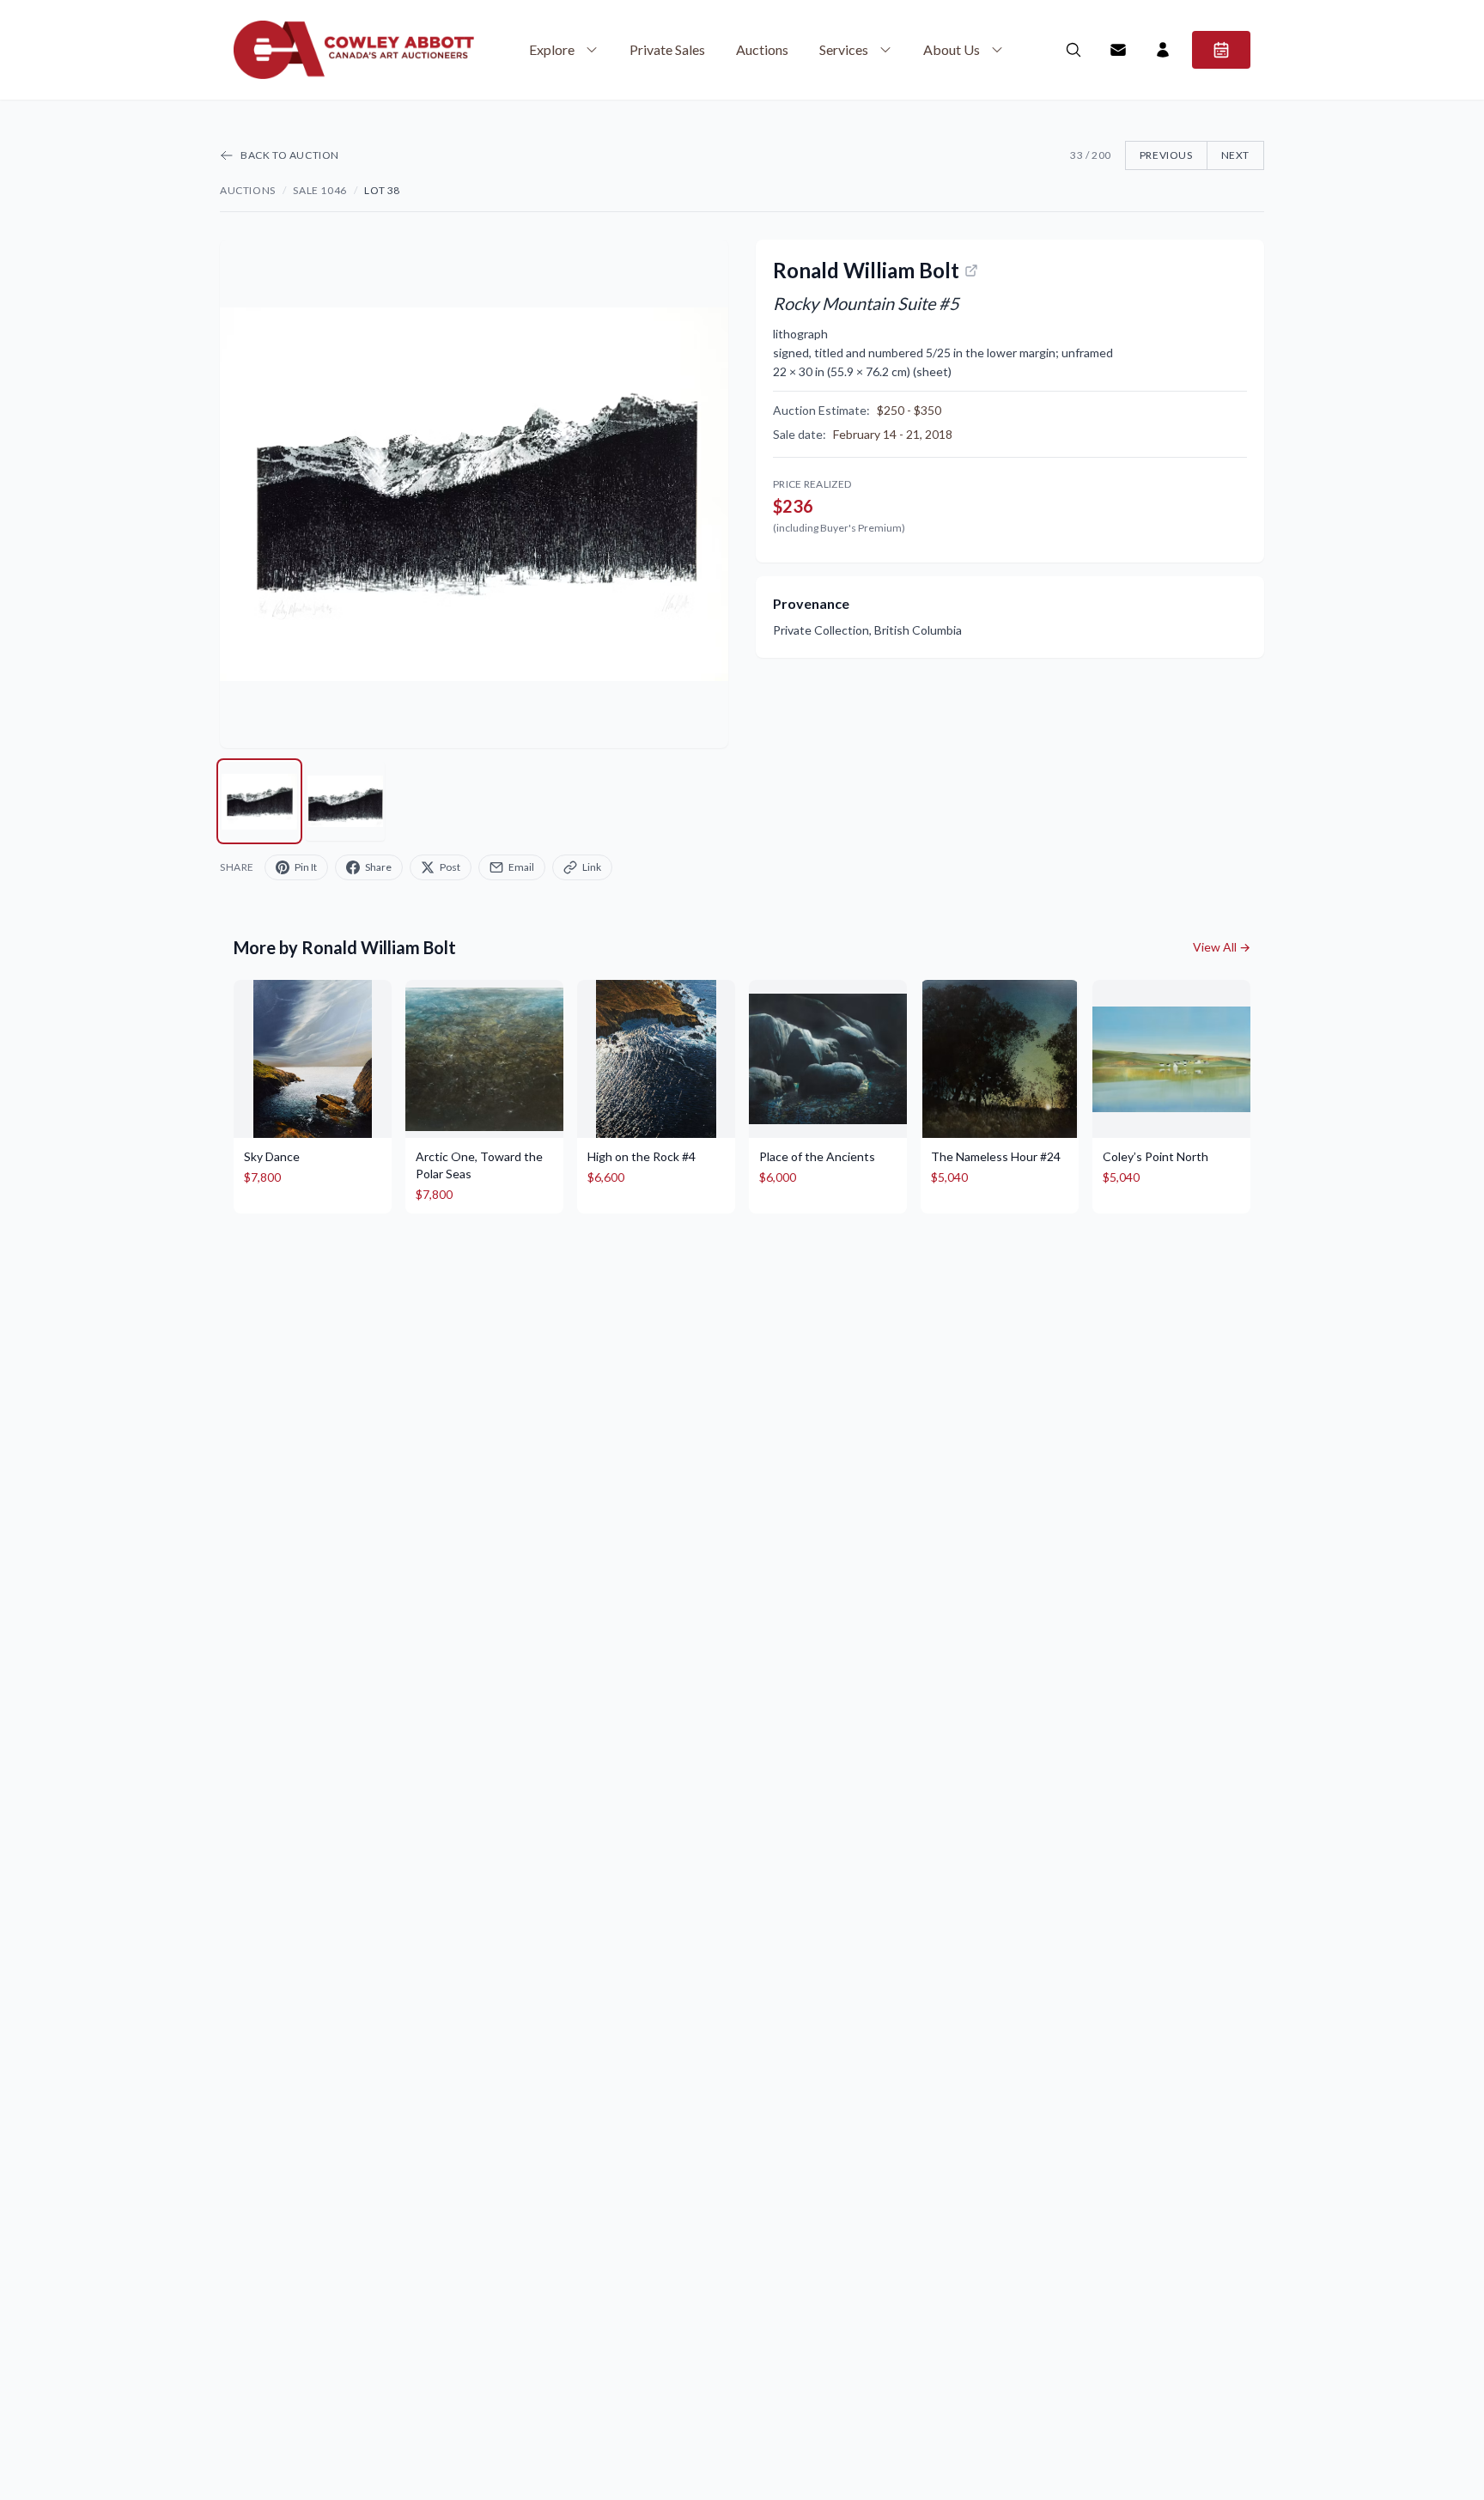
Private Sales (667, 49)
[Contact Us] (1118, 50)
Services (844, 49)
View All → (1222, 947)
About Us (952, 49)
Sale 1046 (319, 190)
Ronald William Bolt (866, 270)
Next (1235, 155)
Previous (1166, 155)
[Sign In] (1163, 50)
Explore (552, 49)
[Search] (1073, 50)
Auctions (762, 49)
